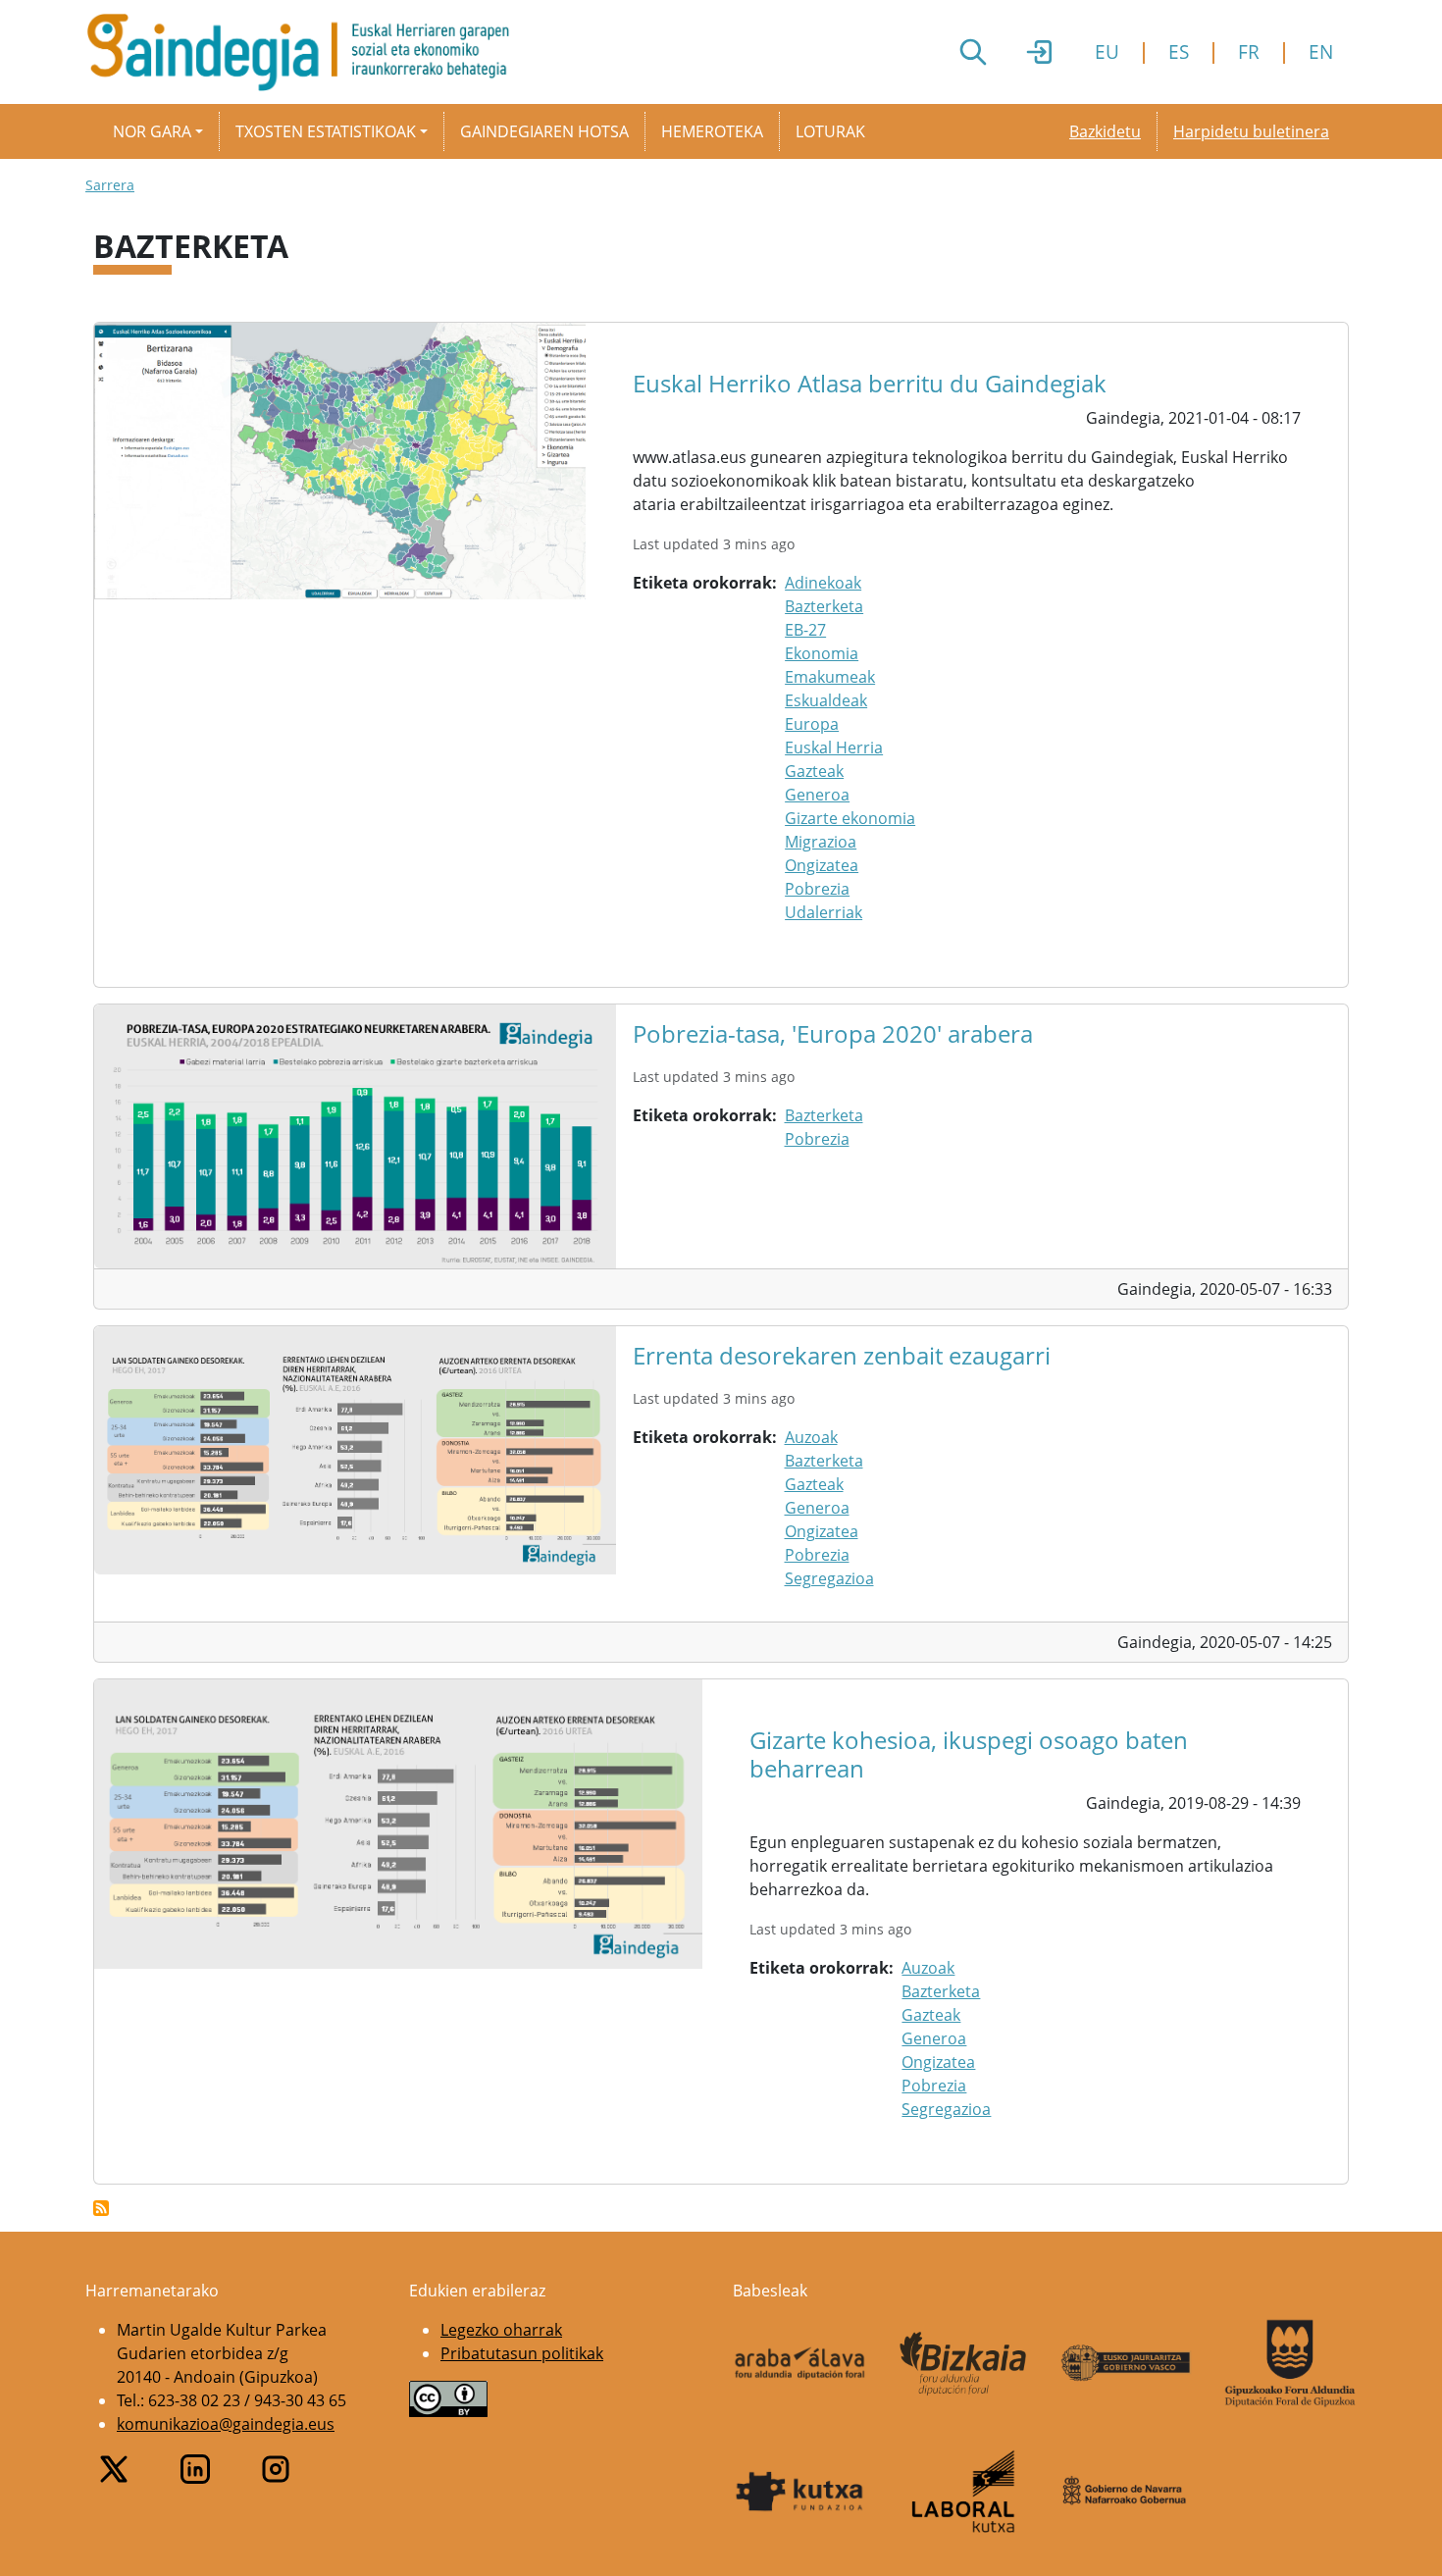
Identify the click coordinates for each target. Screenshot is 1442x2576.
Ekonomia (822, 653)
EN (1321, 52)
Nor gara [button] (152, 131)
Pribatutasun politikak (522, 2353)
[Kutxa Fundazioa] (800, 2492)
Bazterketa (824, 606)
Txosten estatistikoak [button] (326, 131)
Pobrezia (817, 889)
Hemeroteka (712, 131)
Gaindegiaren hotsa (544, 131)
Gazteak (814, 771)
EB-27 (805, 630)
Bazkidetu (1105, 131)
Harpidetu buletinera (1251, 131)
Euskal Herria (834, 747)
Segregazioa (829, 1578)
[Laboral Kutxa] (964, 2492)
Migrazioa (821, 842)
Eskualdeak (826, 700)
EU (1107, 52)
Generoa (817, 795)
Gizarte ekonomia (850, 818)
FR (1249, 52)
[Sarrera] (306, 52)
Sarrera (110, 185)
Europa (812, 724)
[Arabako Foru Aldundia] (800, 2363)
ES (1179, 52)
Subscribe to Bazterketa (101, 2208)
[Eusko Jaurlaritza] (1127, 2363)
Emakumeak (830, 677)
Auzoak (811, 1437)
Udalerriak (824, 912)
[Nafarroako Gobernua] (1127, 2491)
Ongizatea (822, 865)
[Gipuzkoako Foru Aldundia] (1290, 2363)
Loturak (830, 131)
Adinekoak (823, 583)
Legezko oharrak (501, 2330)
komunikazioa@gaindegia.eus (226, 2424)
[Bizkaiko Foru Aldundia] (964, 2364)
